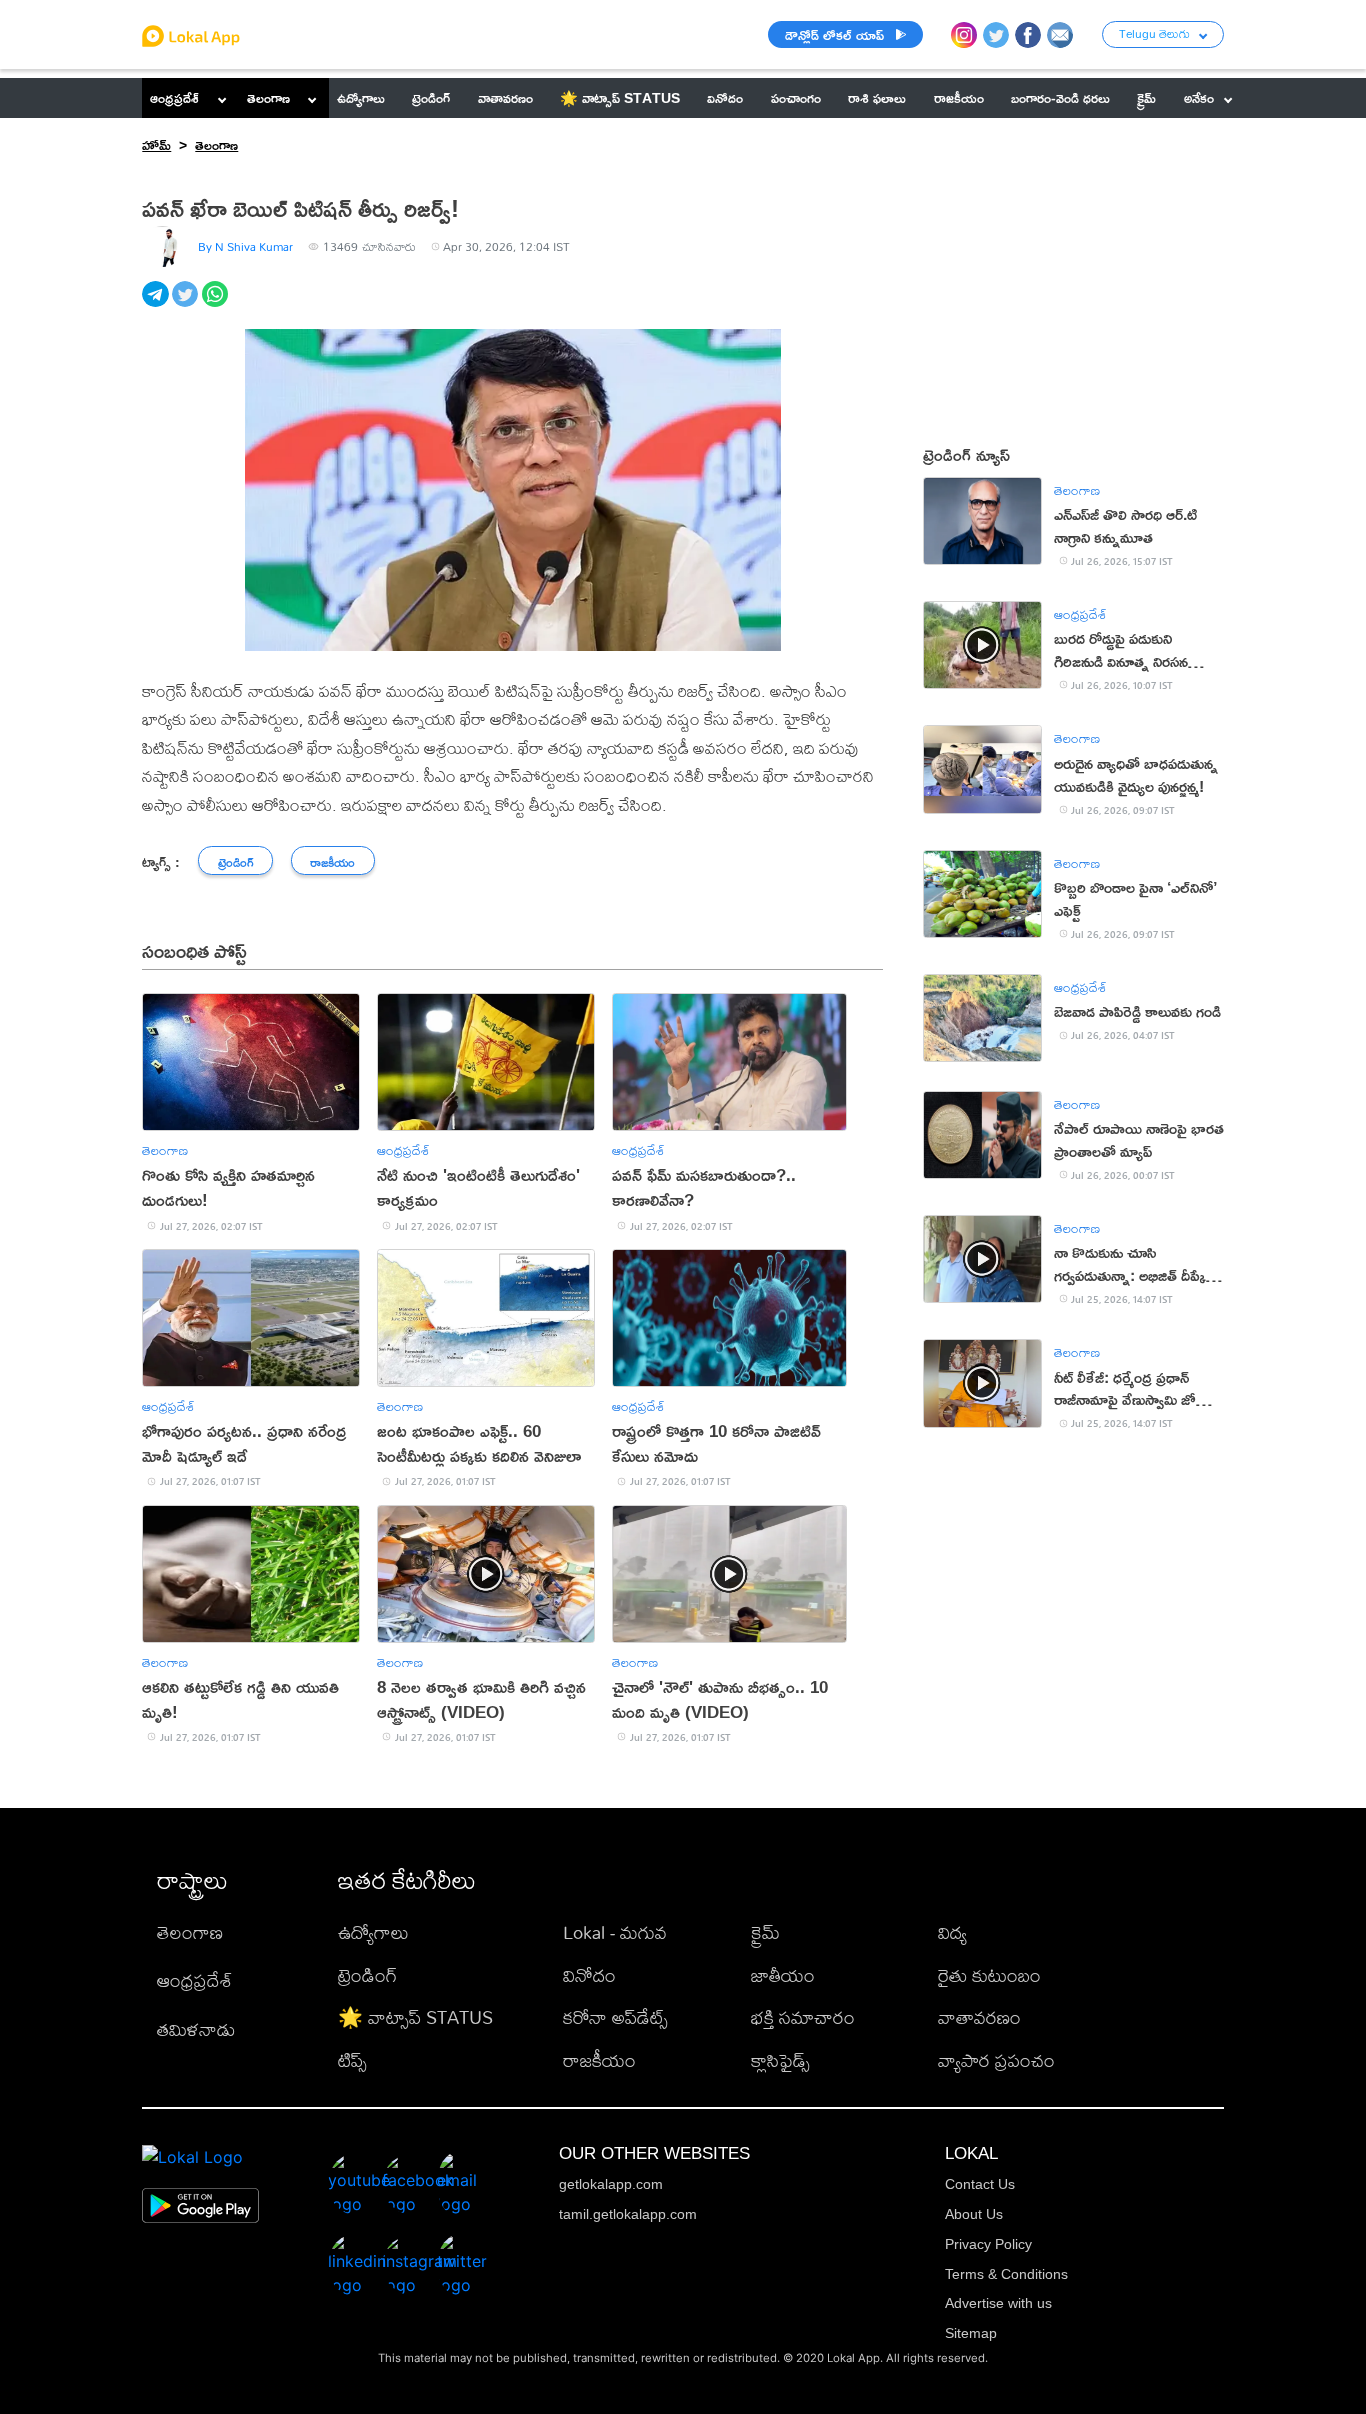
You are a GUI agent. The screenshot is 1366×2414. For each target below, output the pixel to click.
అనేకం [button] (1199, 97)
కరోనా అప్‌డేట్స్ (615, 2017)
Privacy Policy (988, 2244)
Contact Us (980, 2184)
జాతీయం (783, 1975)
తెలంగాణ (268, 97)
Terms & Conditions (1006, 2274)
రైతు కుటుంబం (989, 1975)
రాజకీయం (599, 2060)
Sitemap (971, 2333)
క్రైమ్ (765, 1932)
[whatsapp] (217, 305)
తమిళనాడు (196, 2029)
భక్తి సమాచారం (803, 2017)
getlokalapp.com (611, 2184)
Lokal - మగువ (615, 1932)
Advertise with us (998, 2303)
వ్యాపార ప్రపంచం (996, 2060)
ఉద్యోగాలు (373, 1932)
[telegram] (157, 305)
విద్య (952, 1932)
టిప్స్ (352, 2060)
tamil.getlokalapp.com (628, 2214)
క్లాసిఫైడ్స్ (780, 2060)
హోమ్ (156, 144)
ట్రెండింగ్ (367, 1975)
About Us (974, 2214)
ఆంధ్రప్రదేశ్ (174, 97)
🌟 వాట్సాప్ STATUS (415, 2017)
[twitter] (187, 305)
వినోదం (589, 1975)
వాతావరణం (979, 2017)
